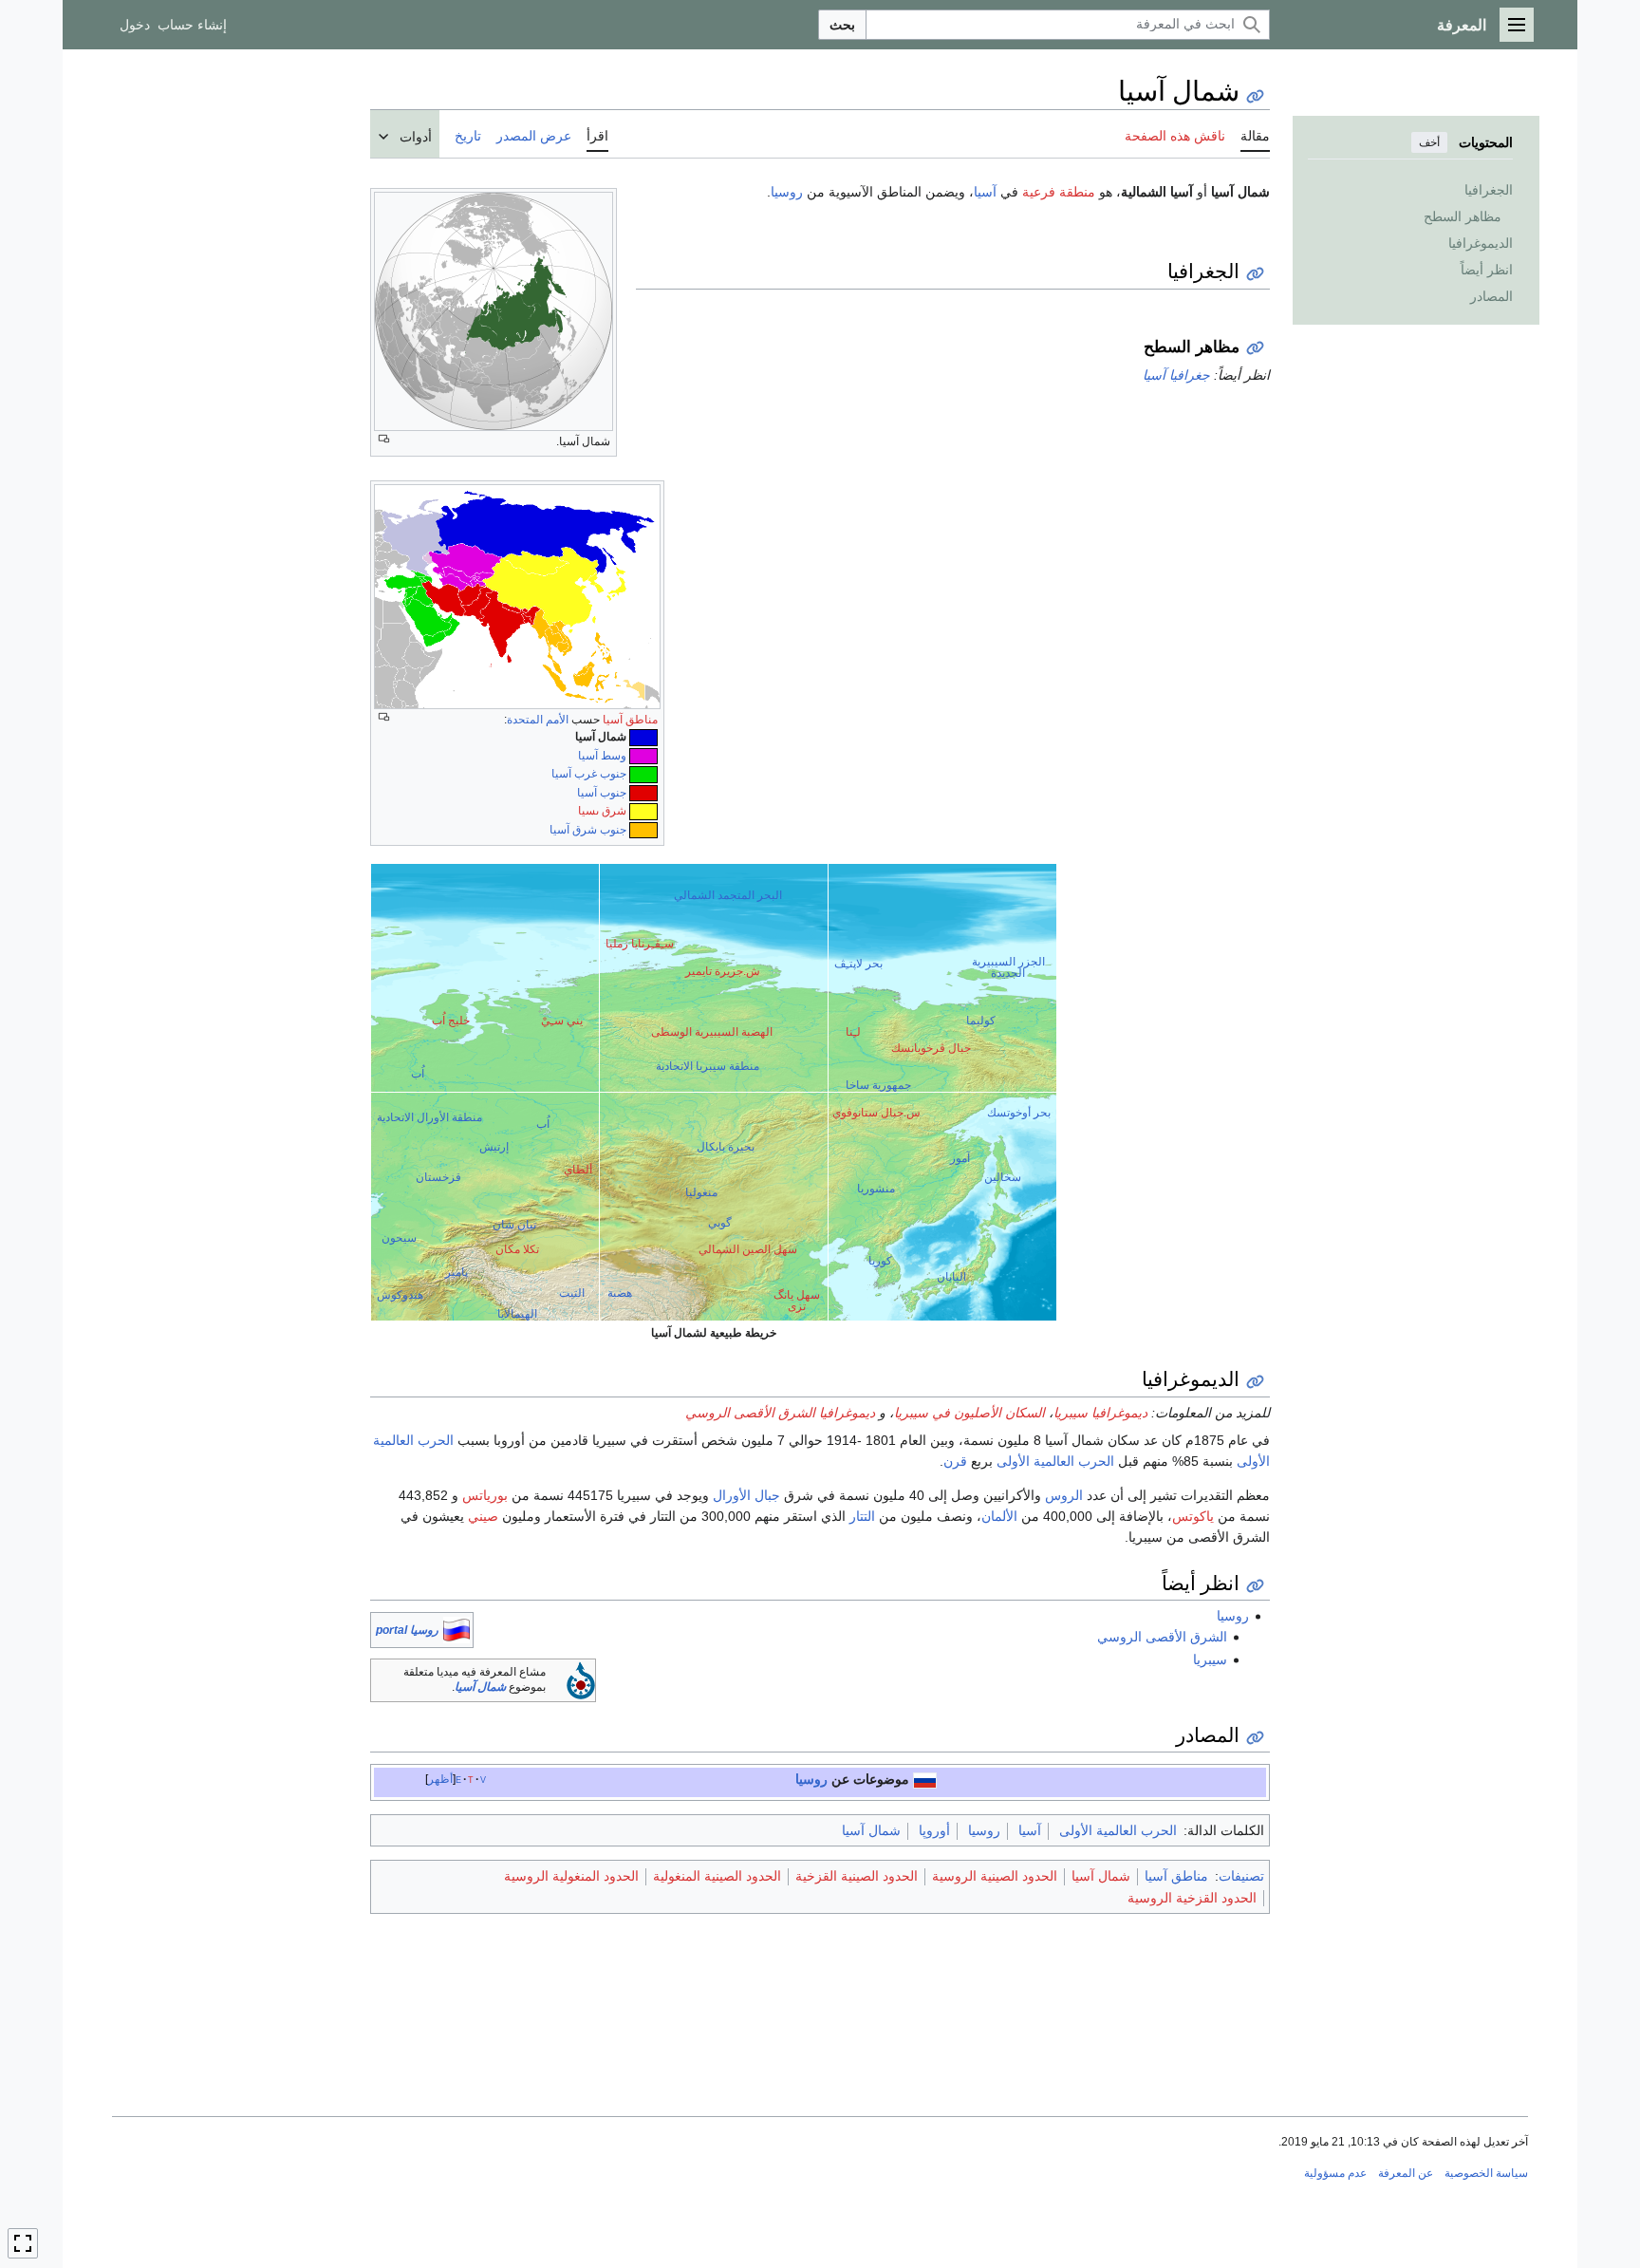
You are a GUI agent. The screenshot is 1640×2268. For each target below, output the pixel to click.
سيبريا (1210, 1659)
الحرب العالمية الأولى (1055, 1461)
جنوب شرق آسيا (588, 830)
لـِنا (853, 1032)
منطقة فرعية (1059, 192)
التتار (862, 1516)
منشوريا (876, 1189)
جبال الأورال (746, 1495)
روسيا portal (407, 1630)
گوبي (720, 1223)
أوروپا (934, 1830)
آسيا (985, 192)
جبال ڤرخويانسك (931, 1048)
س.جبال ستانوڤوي (876, 1113)
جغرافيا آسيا (1176, 375)
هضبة (620, 1293)
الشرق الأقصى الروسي (1162, 1637)
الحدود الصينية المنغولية (717, 1876)
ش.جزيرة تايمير (723, 971)
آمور (960, 1158)
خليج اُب (451, 1021)
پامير (457, 1272)
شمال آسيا (480, 1687)
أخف (1429, 142)
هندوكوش (400, 1295)
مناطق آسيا (630, 720)
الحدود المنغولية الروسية (571, 1876)
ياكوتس (1193, 1516)
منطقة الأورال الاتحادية (429, 1117)
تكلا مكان (517, 1249)
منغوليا (701, 1192)
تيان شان (514, 1225)
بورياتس (485, 1495)
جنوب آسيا (602, 793)
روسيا (787, 192)
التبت (572, 1293)
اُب (418, 1074)
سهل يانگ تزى (797, 1301)
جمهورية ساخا (878, 1085)
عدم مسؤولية (1335, 2173)
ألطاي (578, 1170)
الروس (1064, 1495)
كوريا (880, 1261)
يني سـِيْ (562, 1021)
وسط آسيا (602, 756)
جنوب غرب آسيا (589, 774)
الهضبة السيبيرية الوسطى (712, 1032)
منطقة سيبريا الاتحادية (708, 1066)
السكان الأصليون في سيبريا (969, 1413)
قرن (955, 1461)
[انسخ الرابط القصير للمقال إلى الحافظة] (1255, 96)
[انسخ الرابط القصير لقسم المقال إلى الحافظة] (1255, 274)
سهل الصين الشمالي (748, 1249)
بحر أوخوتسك (1019, 1113)
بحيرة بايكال (726, 1147)
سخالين (1003, 1177)
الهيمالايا (517, 1314)
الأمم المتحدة (538, 720)
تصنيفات (1241, 1876)
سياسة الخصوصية (1486, 2173)
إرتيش (494, 1147)
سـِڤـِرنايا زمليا (640, 944)
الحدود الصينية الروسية (995, 1876)
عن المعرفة (1406, 2173)
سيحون (399, 1238)
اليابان (951, 1277)
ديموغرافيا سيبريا (1100, 1413)
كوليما (981, 1021)
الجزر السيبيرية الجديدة (1008, 967)
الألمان (999, 1516)
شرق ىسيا (602, 811)
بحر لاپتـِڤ (858, 964)
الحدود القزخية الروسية (1192, 1898)
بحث (842, 25)
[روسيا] (925, 1779)
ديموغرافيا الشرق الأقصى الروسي (780, 1413)
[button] (1517, 25)
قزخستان (438, 1177)
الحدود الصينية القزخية (857, 1876)
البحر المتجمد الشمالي (728, 895)
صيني (483, 1516)
